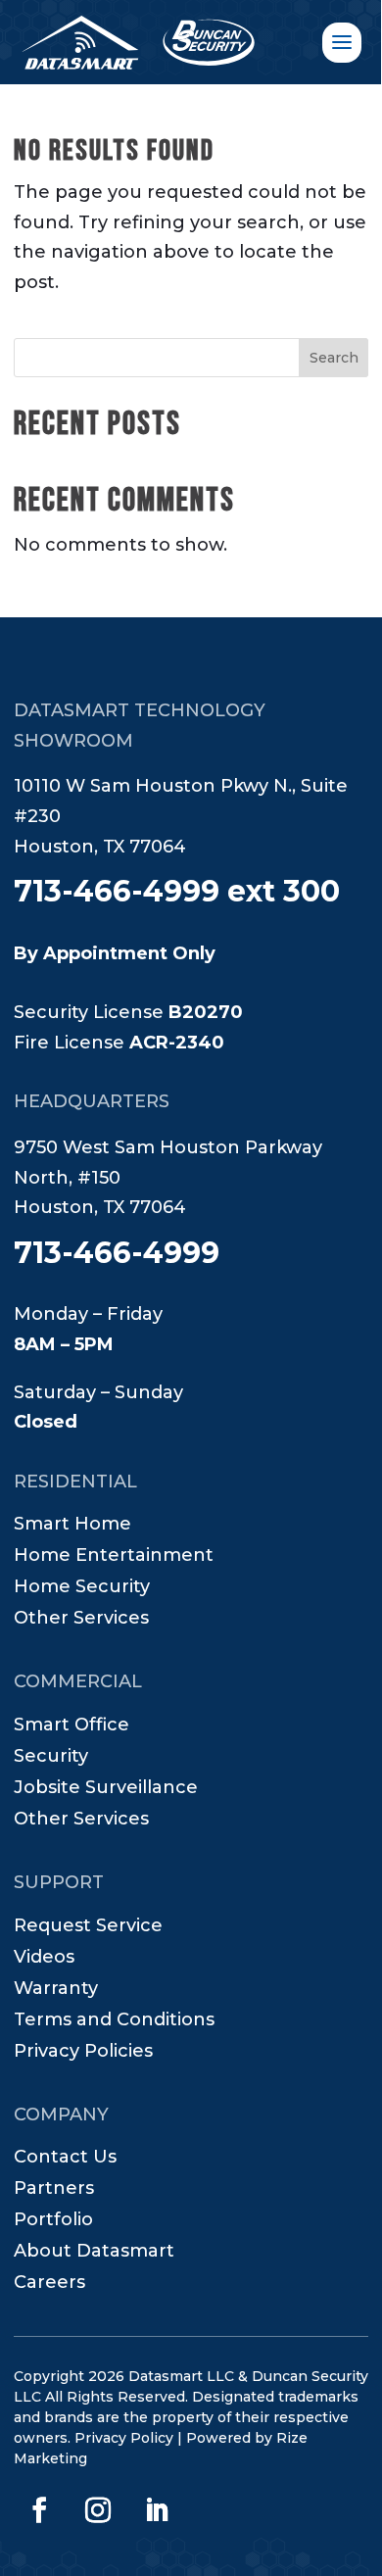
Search (334, 358)
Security (51, 1758)
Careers (49, 2284)
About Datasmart (94, 2253)
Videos (44, 1959)
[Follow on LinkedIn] (157, 2510)
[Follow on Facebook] (39, 2510)
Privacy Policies (83, 2053)
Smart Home (72, 1526)
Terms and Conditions (114, 2021)
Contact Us (65, 2159)
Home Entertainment (114, 1557)
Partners (54, 2190)
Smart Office (72, 1726)
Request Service (88, 1927)
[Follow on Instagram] (98, 2510)
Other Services (81, 1620)
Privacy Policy (124, 2438)
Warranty (56, 1990)
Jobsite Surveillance (106, 1789)
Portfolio (53, 2221)
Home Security (82, 1588)
